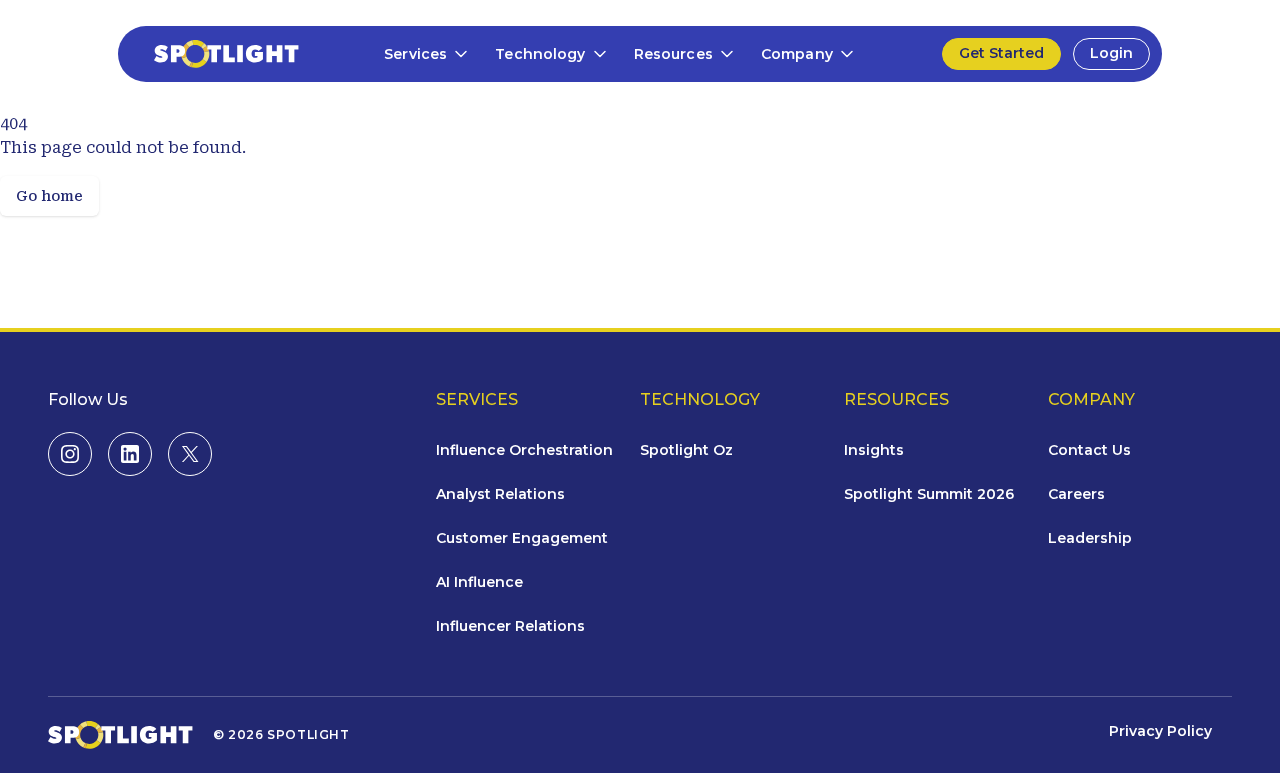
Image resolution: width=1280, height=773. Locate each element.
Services (415, 54)
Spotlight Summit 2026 (929, 494)
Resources (673, 54)
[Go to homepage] (214, 54)
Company (797, 54)
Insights (874, 450)
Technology (540, 54)
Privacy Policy (1160, 731)
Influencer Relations (510, 626)
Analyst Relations (500, 494)
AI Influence (479, 582)
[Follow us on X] (190, 454)
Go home (49, 196)
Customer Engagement (522, 538)
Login (1111, 53)
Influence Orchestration (524, 450)
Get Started (1001, 53)
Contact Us (1089, 450)
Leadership (1090, 538)
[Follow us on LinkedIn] (130, 454)
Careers (1076, 494)
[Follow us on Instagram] (70, 454)
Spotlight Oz (686, 450)
